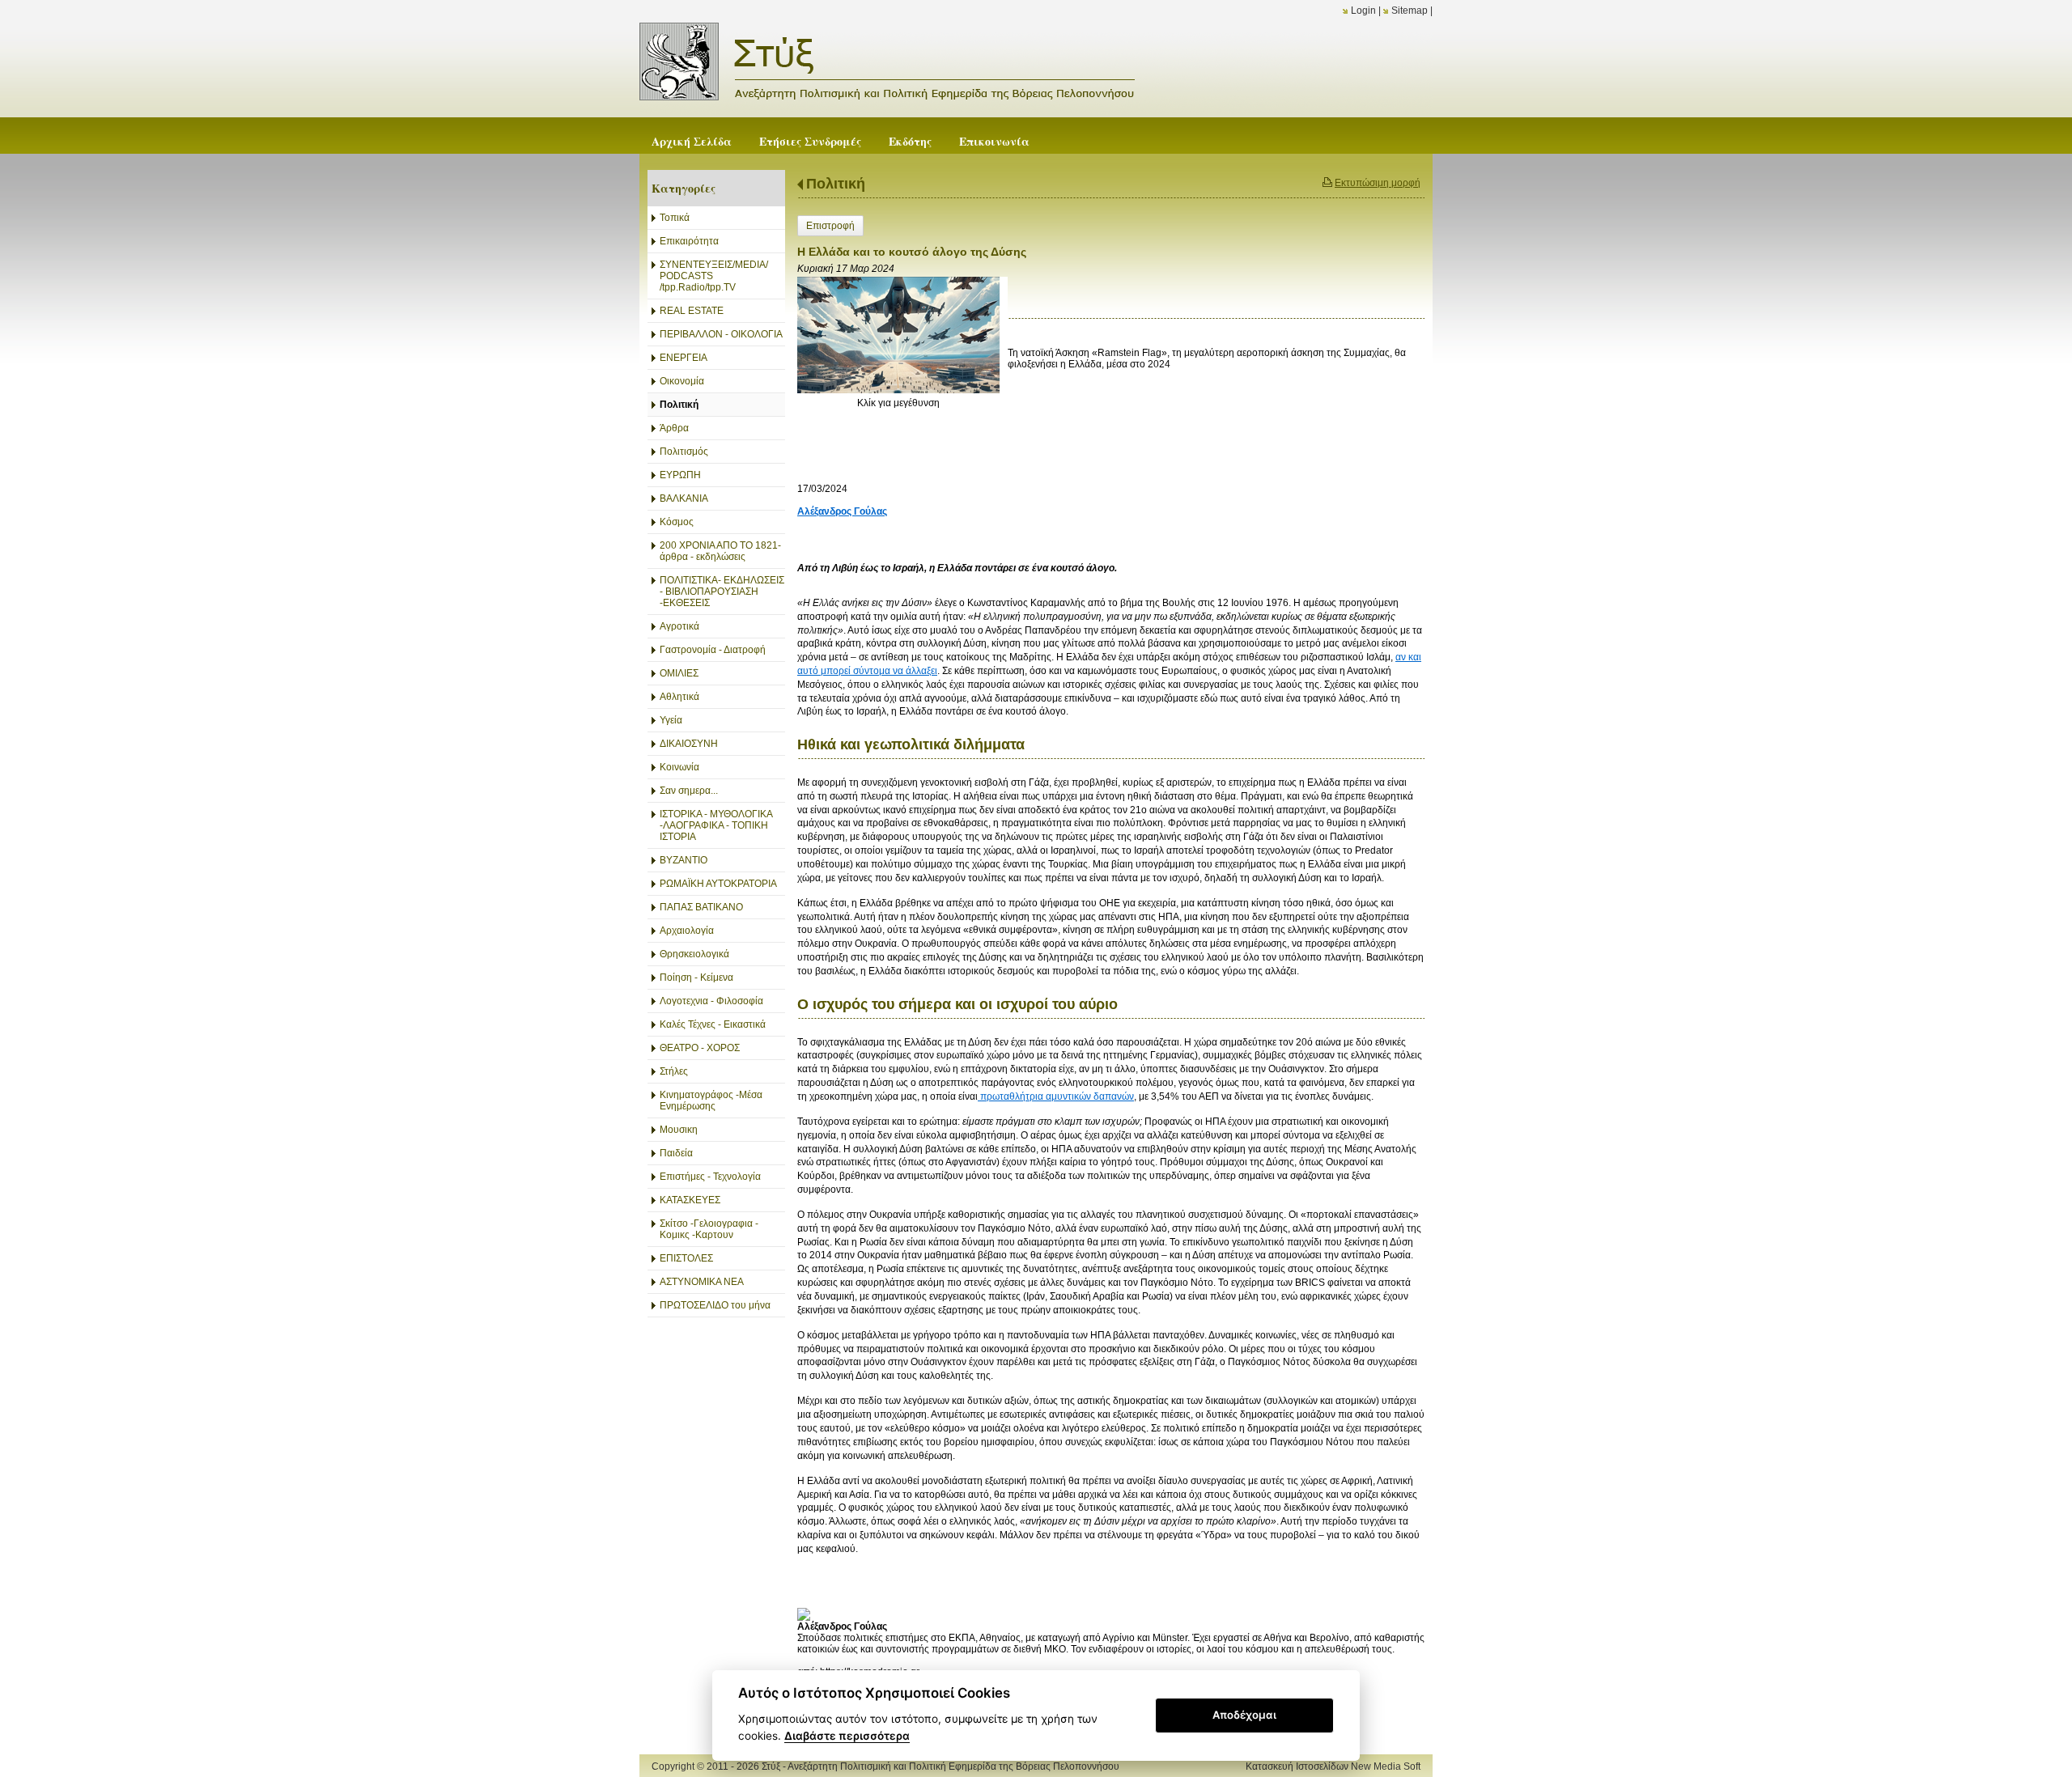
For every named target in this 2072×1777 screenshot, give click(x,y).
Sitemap (1410, 11)
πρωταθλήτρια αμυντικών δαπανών (1056, 1096)
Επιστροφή (830, 226)
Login (1363, 11)
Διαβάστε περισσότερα (847, 1736)
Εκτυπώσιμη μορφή (1378, 183)
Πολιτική (836, 184)
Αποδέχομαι (1244, 1715)
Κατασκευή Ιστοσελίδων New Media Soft (1333, 1766)
